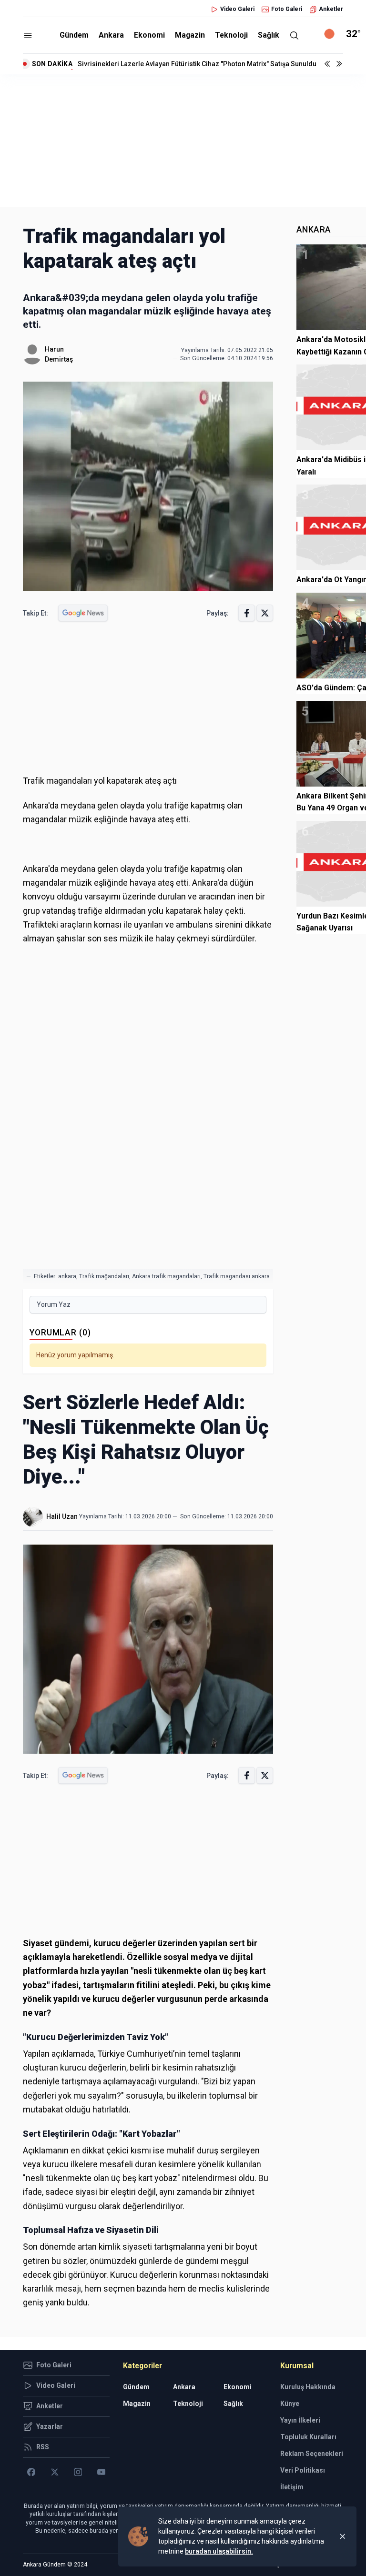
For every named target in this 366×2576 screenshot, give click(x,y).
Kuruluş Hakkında (308, 2387)
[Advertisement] (183, 141)
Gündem (74, 35)
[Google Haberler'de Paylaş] (83, 613)
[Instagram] (78, 2472)
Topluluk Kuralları (308, 2437)
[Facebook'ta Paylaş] (247, 613)
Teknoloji (231, 35)
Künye (290, 2404)
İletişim (292, 2487)
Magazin (190, 35)
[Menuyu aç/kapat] (28, 35)
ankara (67, 1276)
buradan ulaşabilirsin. (219, 2551)
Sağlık (269, 35)
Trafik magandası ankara (237, 1276)
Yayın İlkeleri (300, 2420)
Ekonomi (149, 35)
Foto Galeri (287, 9)
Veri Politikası (303, 2470)
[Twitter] (55, 2472)
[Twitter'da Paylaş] (265, 613)
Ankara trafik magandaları (166, 1276)
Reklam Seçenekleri (312, 2454)
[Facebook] (31, 2472)
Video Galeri (237, 9)
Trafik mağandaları (104, 1276)
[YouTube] (101, 2472)
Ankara (111, 35)
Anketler (331, 9)
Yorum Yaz (54, 1304)
